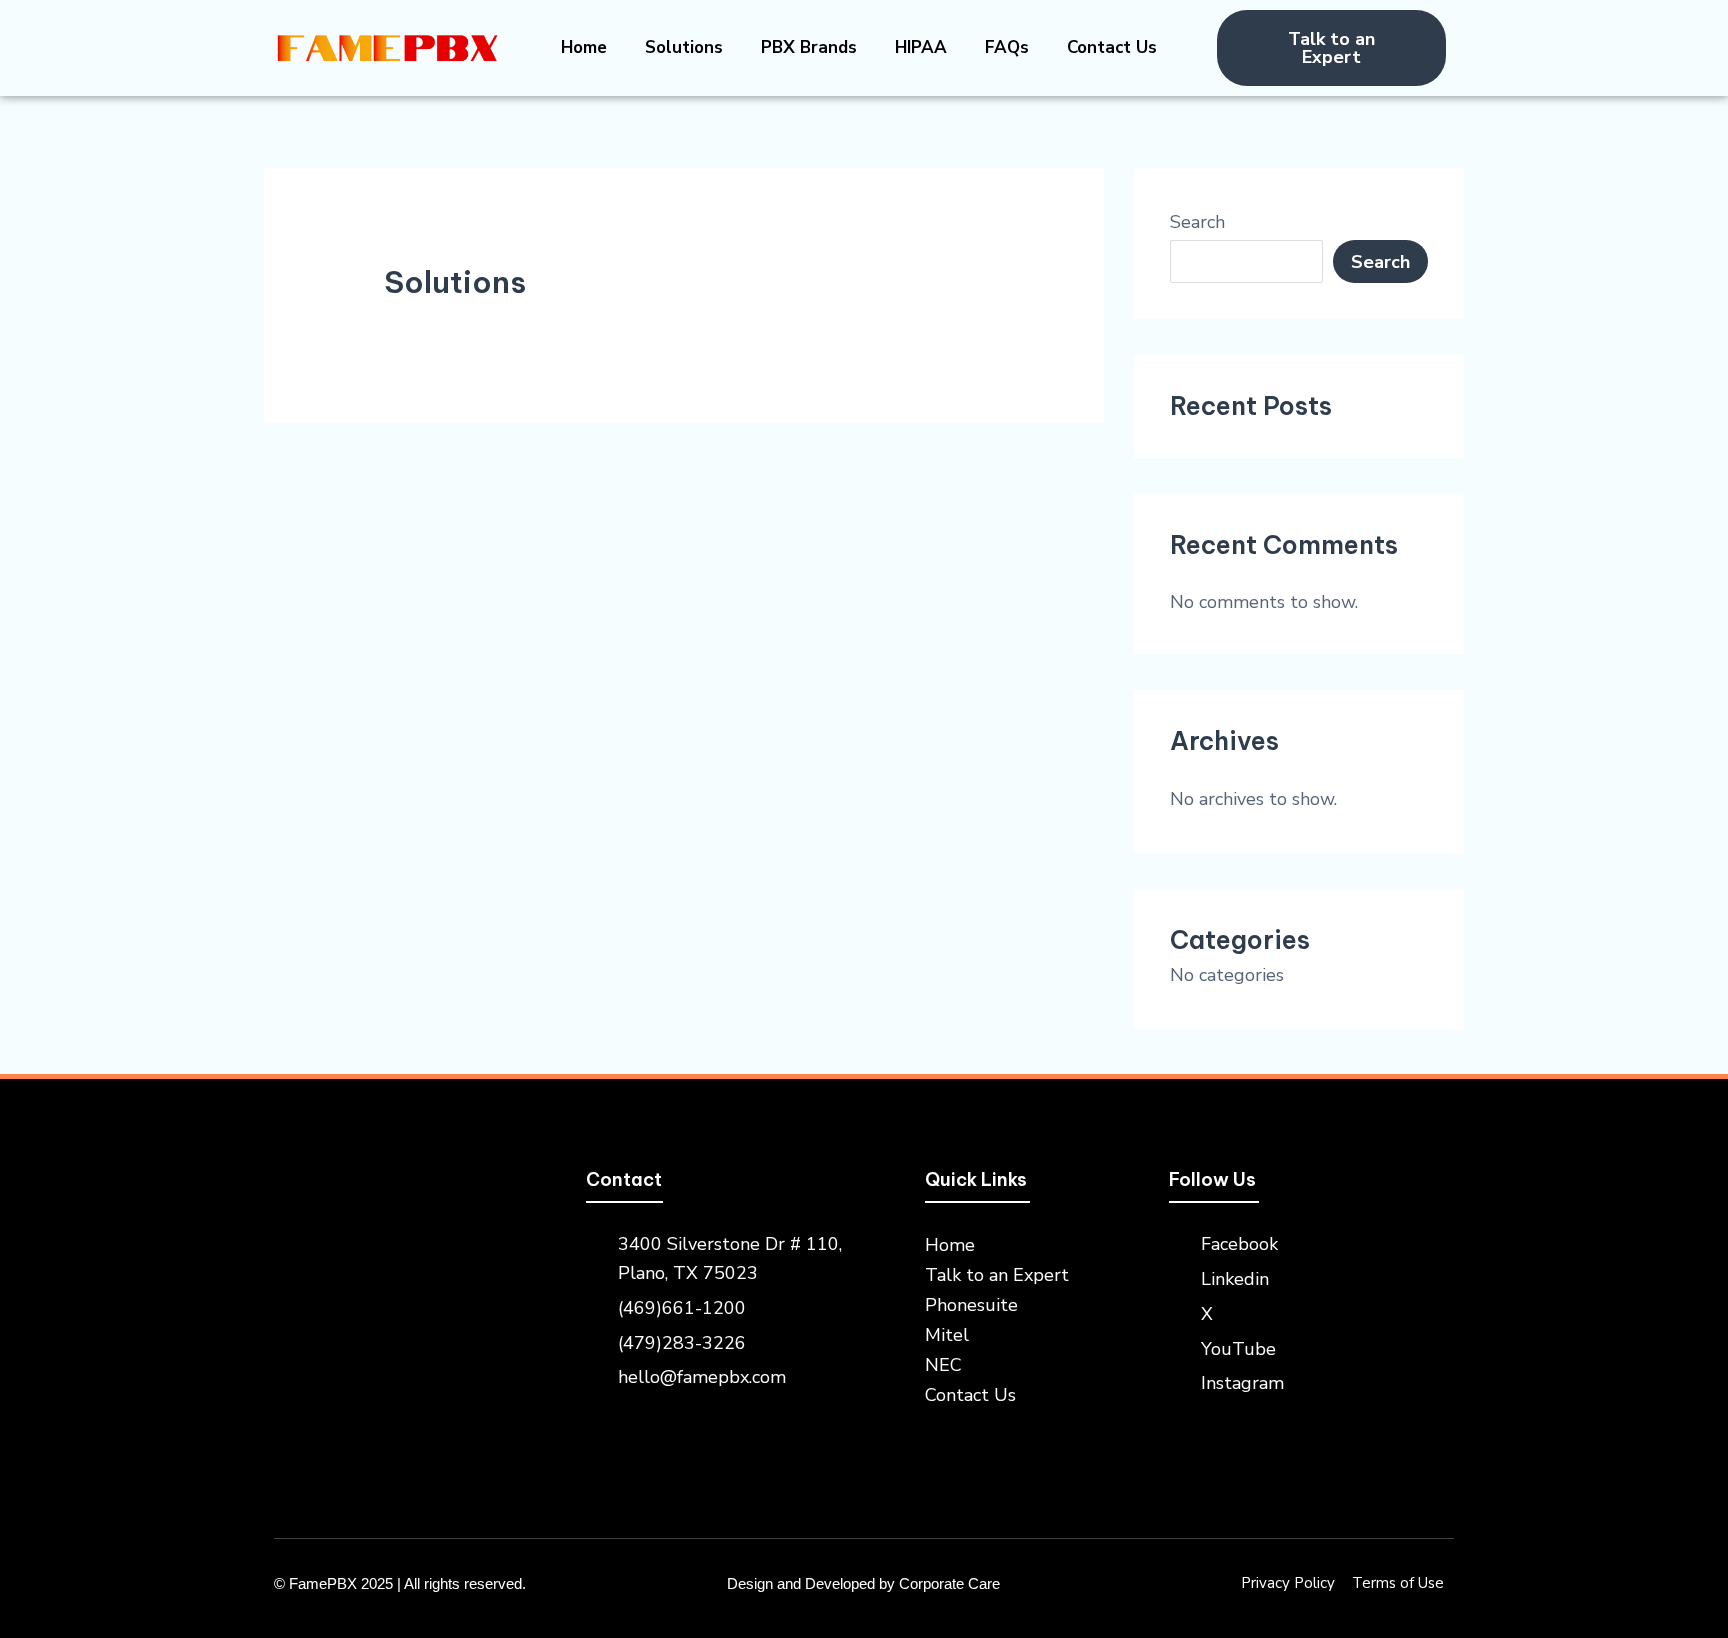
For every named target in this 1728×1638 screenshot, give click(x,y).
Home (584, 47)
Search (1197, 222)
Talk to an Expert (997, 1275)
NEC (943, 1365)
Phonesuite (971, 1305)
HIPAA (921, 47)
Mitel (947, 1335)
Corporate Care (949, 1583)
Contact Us (1112, 47)
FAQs (1007, 47)
